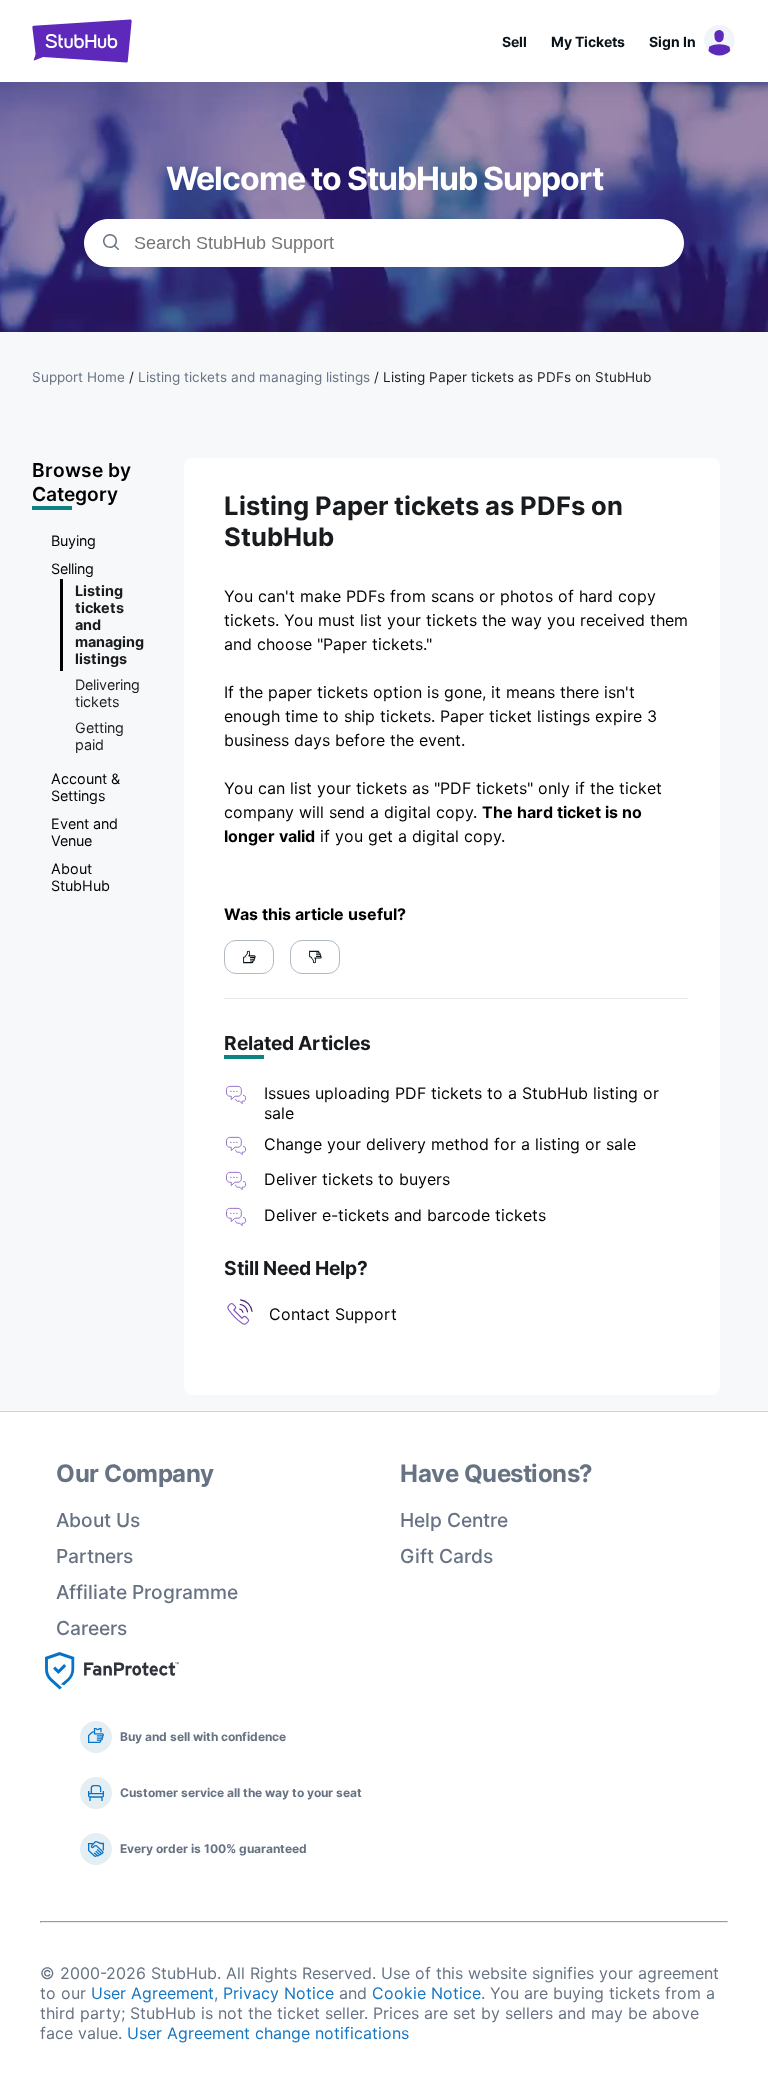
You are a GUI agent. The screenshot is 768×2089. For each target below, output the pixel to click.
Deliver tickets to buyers (357, 1179)
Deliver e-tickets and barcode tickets (405, 1215)
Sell (514, 41)
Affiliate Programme (147, 1592)
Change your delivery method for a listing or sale (450, 1144)
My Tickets (588, 41)
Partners (94, 1556)
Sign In (672, 41)
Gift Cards (446, 1556)
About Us (98, 1520)
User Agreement (152, 1993)
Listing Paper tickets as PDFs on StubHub (517, 377)
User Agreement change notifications (268, 2033)
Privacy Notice (278, 1993)
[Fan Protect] (112, 1695)
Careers (91, 1628)
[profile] (716, 41)
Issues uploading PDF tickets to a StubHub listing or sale (461, 1103)
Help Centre (454, 1520)
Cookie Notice (426, 1993)
